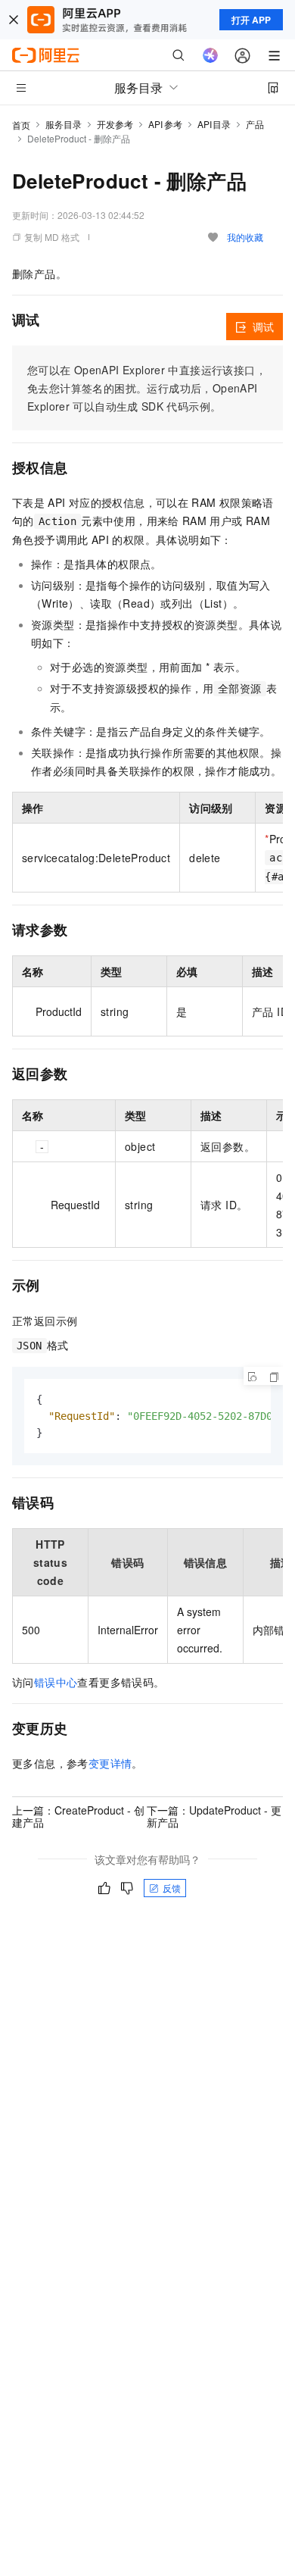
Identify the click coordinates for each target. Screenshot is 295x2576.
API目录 (214, 124)
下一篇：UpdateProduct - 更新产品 (214, 1816)
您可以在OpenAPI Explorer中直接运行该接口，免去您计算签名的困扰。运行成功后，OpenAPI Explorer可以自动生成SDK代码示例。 (147, 388)
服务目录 (64, 124)
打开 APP (251, 20)
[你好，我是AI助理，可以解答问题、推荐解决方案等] (210, 55)
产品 (255, 124)
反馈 (172, 1888)
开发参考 (115, 124)
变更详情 (110, 1763)
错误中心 (56, 1682)
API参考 (165, 124)
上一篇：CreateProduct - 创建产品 (78, 1816)
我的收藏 (245, 237)
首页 (21, 125)
